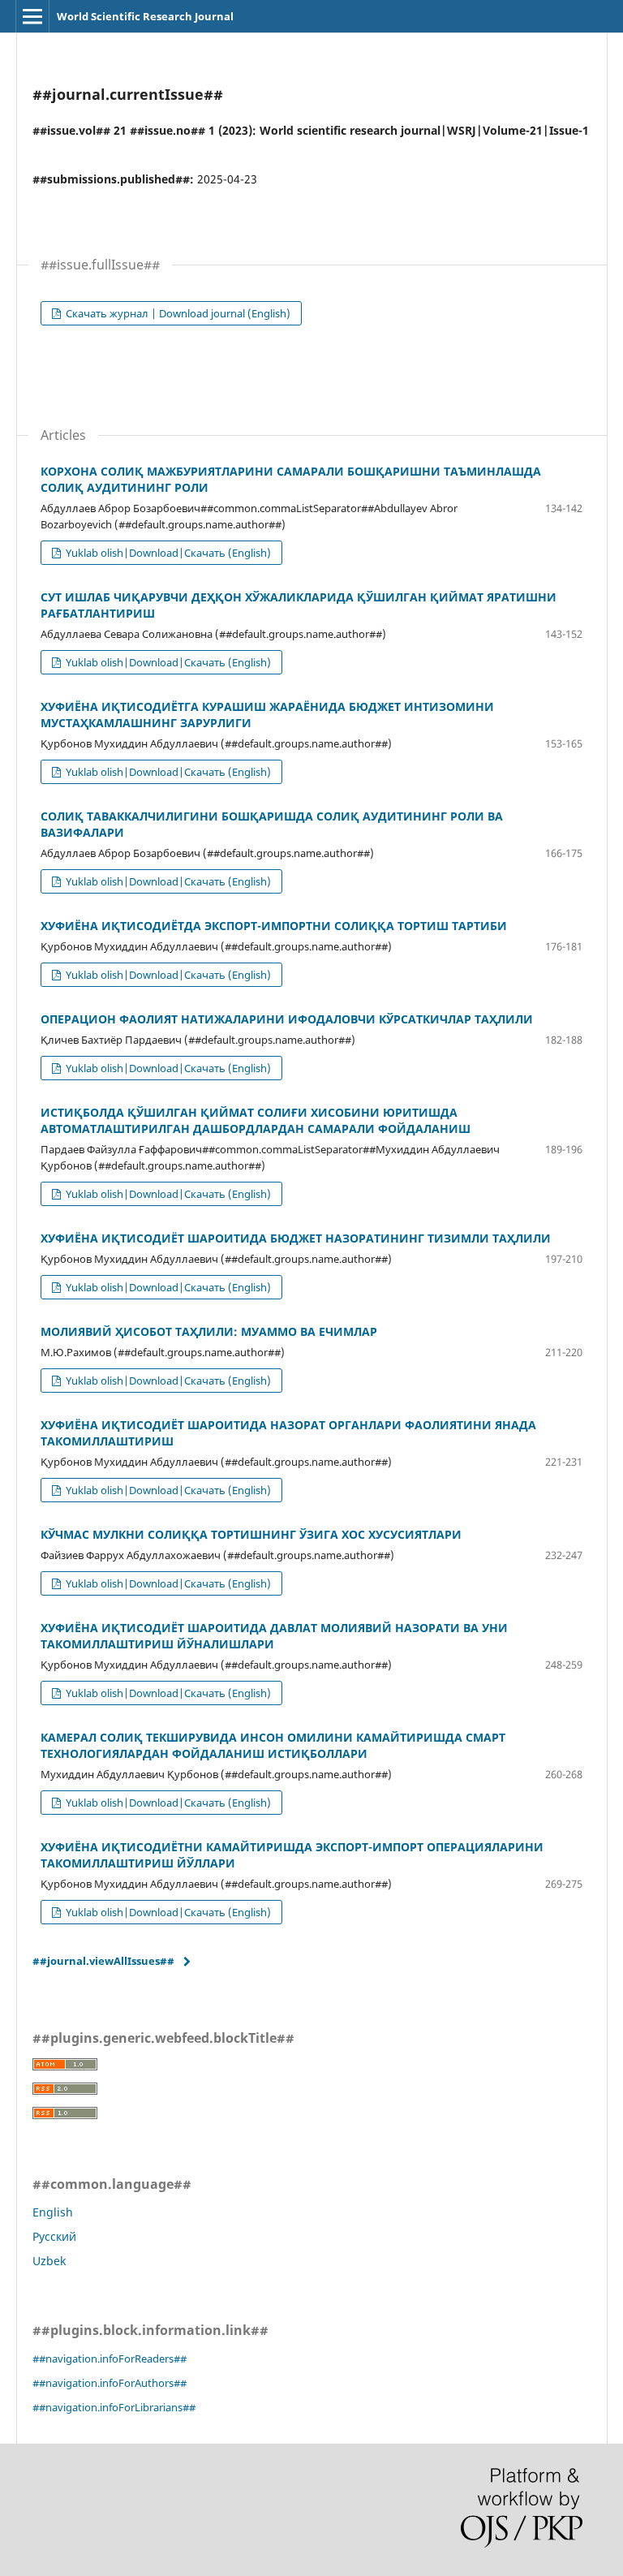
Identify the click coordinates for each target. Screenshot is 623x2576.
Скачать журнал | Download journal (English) (177, 313)
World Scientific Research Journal (145, 16)
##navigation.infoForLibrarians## (114, 2407)
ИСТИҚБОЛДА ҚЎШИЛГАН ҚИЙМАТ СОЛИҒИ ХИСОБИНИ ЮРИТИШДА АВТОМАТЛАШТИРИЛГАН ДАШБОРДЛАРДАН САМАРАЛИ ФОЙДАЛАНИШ (256, 1120)
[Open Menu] (32, 16)
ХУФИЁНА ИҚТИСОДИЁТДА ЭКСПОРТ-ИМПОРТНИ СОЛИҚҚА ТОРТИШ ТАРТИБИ (274, 926)
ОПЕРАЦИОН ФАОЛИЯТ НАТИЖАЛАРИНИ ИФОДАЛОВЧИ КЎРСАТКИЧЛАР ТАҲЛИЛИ (287, 1019)
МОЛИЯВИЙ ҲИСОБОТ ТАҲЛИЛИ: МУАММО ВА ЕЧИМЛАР (209, 1331)
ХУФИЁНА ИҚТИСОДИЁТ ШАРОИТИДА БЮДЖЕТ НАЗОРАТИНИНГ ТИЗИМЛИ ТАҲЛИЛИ (296, 1238)
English (53, 2212)
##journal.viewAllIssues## (103, 1961)
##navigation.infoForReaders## (110, 2358)
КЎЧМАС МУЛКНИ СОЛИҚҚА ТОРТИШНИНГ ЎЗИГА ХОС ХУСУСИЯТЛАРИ (251, 1534)
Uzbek (49, 2261)
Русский (54, 2236)
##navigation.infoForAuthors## (110, 2383)
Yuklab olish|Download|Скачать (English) (167, 553)
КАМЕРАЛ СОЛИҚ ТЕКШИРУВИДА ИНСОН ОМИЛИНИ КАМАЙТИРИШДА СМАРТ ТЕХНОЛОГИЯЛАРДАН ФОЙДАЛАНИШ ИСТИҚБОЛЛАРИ (273, 1745)
